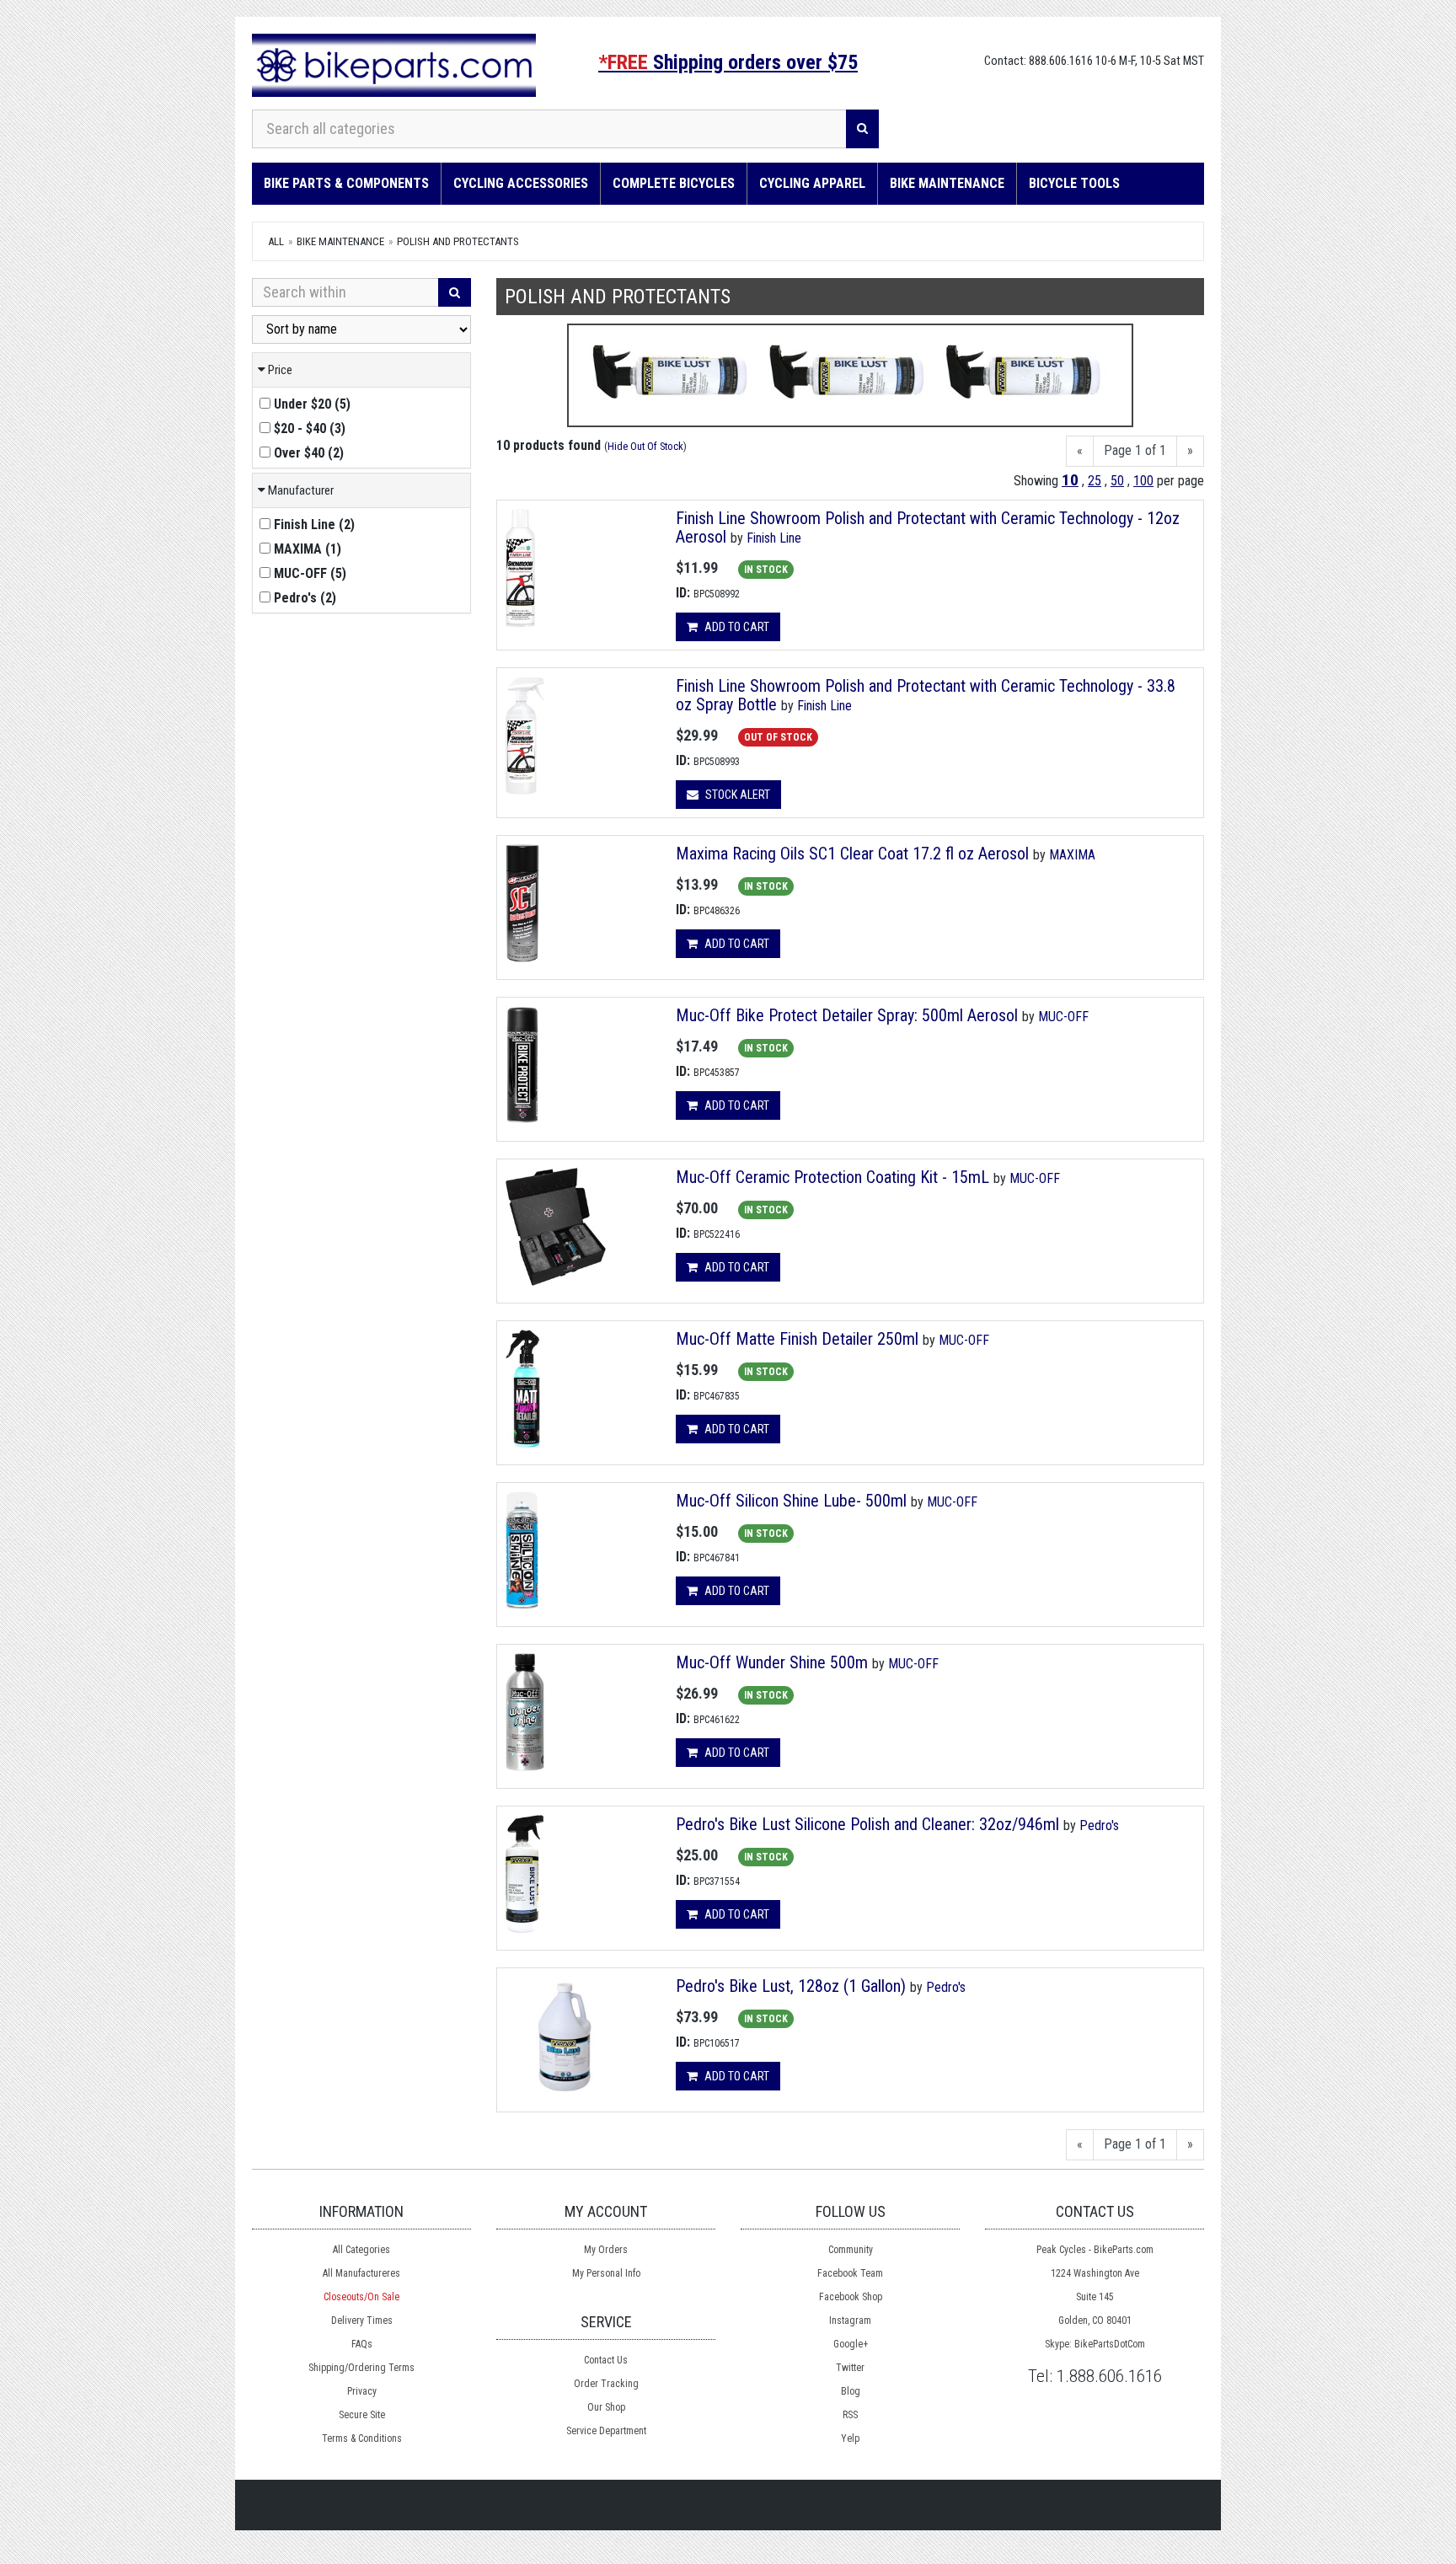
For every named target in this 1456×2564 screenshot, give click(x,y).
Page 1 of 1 (1135, 450)
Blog (851, 2391)
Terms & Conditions (362, 2438)
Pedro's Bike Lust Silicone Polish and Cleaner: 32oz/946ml (867, 1824)
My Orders (606, 2250)
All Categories (361, 2250)
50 (1117, 481)
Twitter (850, 2368)
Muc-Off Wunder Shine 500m (772, 1662)
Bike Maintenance (947, 183)
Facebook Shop (851, 2297)
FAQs (362, 2344)
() (312, 404)
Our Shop (606, 2407)
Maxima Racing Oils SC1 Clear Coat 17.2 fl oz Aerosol (852, 854)
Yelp (850, 2438)
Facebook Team (850, 2273)
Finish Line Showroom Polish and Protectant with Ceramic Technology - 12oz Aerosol (928, 527)
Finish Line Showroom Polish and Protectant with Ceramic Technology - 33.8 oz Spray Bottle (926, 695)
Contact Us (606, 2360)
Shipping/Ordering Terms (361, 2368)
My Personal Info (606, 2273)
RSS (850, 2415)
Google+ (851, 2344)
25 (1095, 481)
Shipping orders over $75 (728, 62)
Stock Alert (736, 795)
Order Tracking (606, 2384)
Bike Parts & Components (346, 183)
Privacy (362, 2391)
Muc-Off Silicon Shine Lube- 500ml (791, 1501)
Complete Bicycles (674, 183)
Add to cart (736, 627)
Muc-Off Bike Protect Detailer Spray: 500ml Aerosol (847, 1015)
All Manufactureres (361, 2273)
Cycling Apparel (812, 183)
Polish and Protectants (458, 241)
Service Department (606, 2431)
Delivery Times (362, 2320)
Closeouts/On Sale (361, 2297)
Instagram (850, 2320)
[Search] (862, 129)
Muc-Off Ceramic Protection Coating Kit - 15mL (832, 1177)
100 (1143, 481)
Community (851, 2250)
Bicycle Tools (1074, 183)
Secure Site (362, 2415)
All (276, 241)
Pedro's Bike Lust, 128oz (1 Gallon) (791, 1986)
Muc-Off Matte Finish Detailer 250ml (797, 1339)
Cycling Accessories (521, 183)
